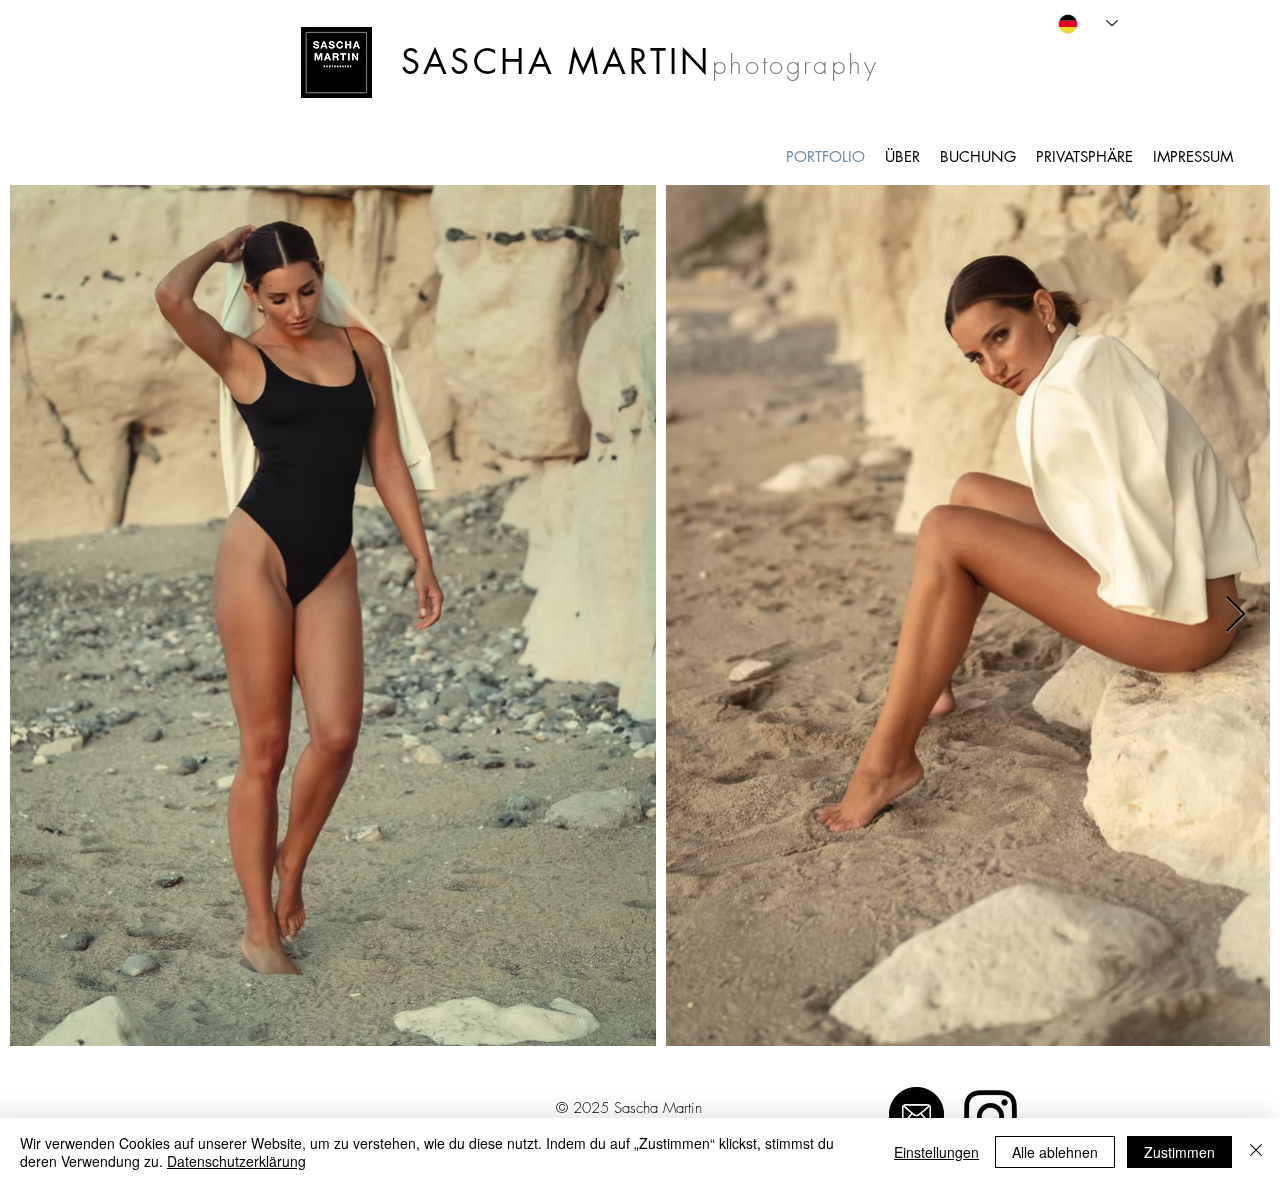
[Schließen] (1256, 1152)
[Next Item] (1235, 615)
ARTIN (657, 61)
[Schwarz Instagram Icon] (990, 1116)
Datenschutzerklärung (236, 1161)
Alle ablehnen (1055, 1152)
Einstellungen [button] (936, 1152)
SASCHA (478, 61)
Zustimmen (1179, 1152)
